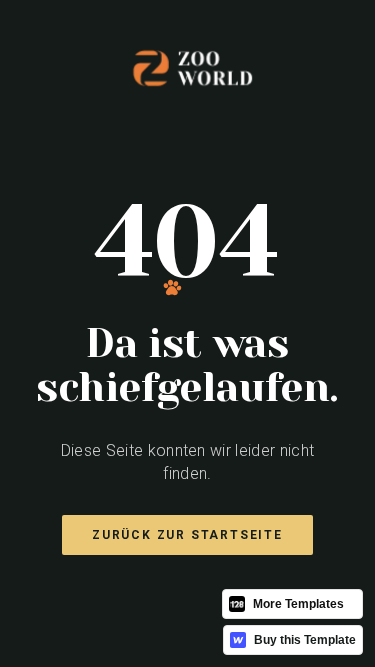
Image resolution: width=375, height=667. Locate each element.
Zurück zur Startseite (187, 535)
